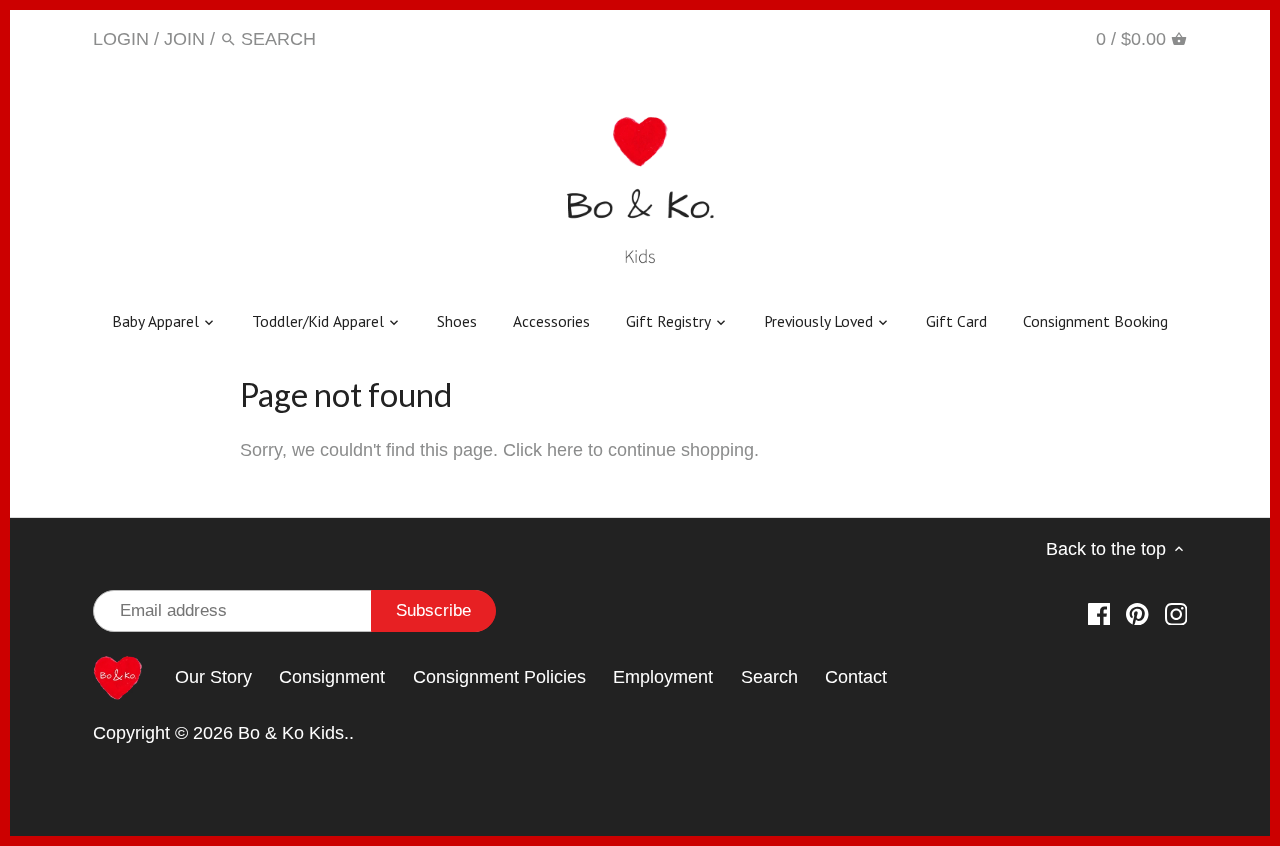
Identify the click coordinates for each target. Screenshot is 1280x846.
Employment (663, 677)
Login (121, 39)
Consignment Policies (499, 677)
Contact (856, 677)
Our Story (213, 677)
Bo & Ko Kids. (293, 733)
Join (184, 39)
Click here (543, 450)
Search (769, 677)
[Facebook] (972, 38)
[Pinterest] (1010, 38)
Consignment (332, 677)
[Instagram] (1049, 38)
